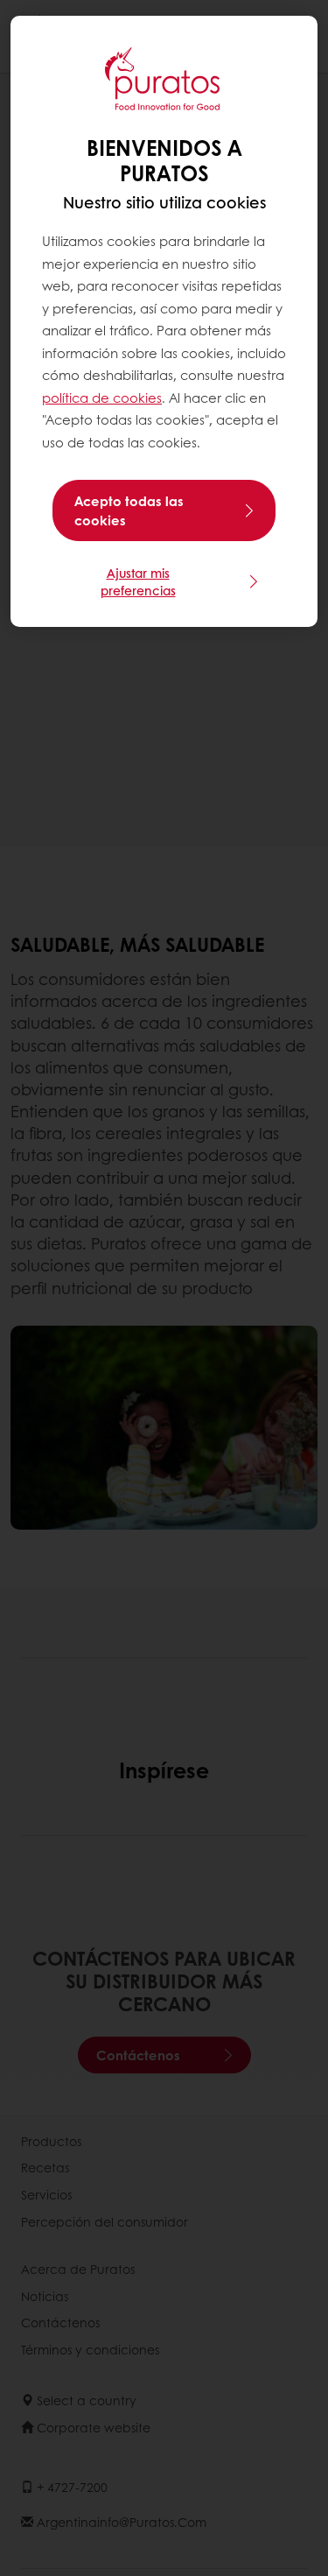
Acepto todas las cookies (129, 510)
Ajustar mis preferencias (138, 581)
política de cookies (102, 398)
